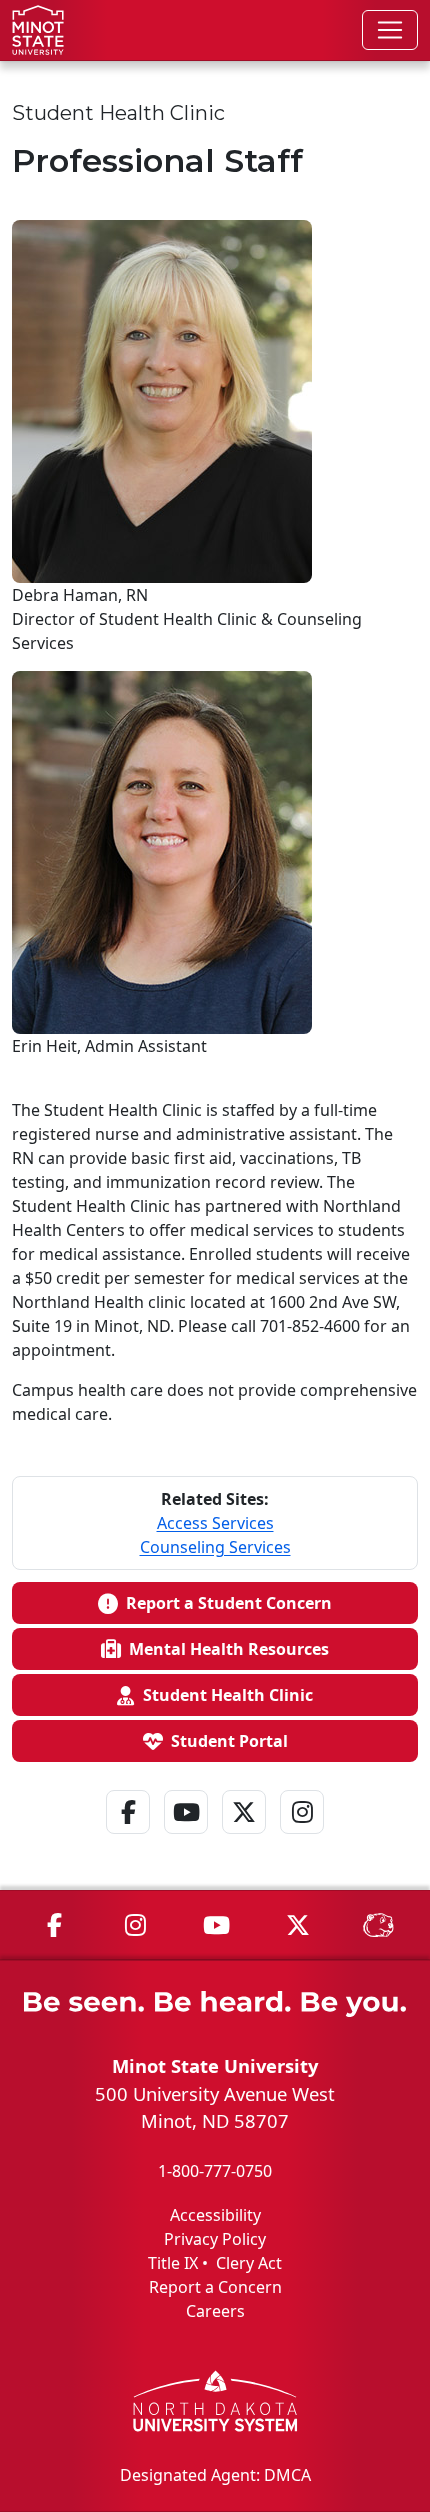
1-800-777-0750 (215, 2171)
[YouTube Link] (186, 1838)
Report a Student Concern (225, 1603)
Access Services (215, 1523)
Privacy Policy (215, 2239)
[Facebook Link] (128, 1838)
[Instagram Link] (302, 1838)
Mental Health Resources (225, 1649)
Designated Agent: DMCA (215, 2475)
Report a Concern (215, 2287)
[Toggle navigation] (390, 30)
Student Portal (225, 1741)
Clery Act (249, 2263)
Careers (215, 2311)
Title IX (173, 2263)
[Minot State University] (38, 30)
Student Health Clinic (224, 1695)
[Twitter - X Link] (244, 1838)
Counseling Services (215, 1547)
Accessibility (215, 2215)
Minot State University (215, 2065)
